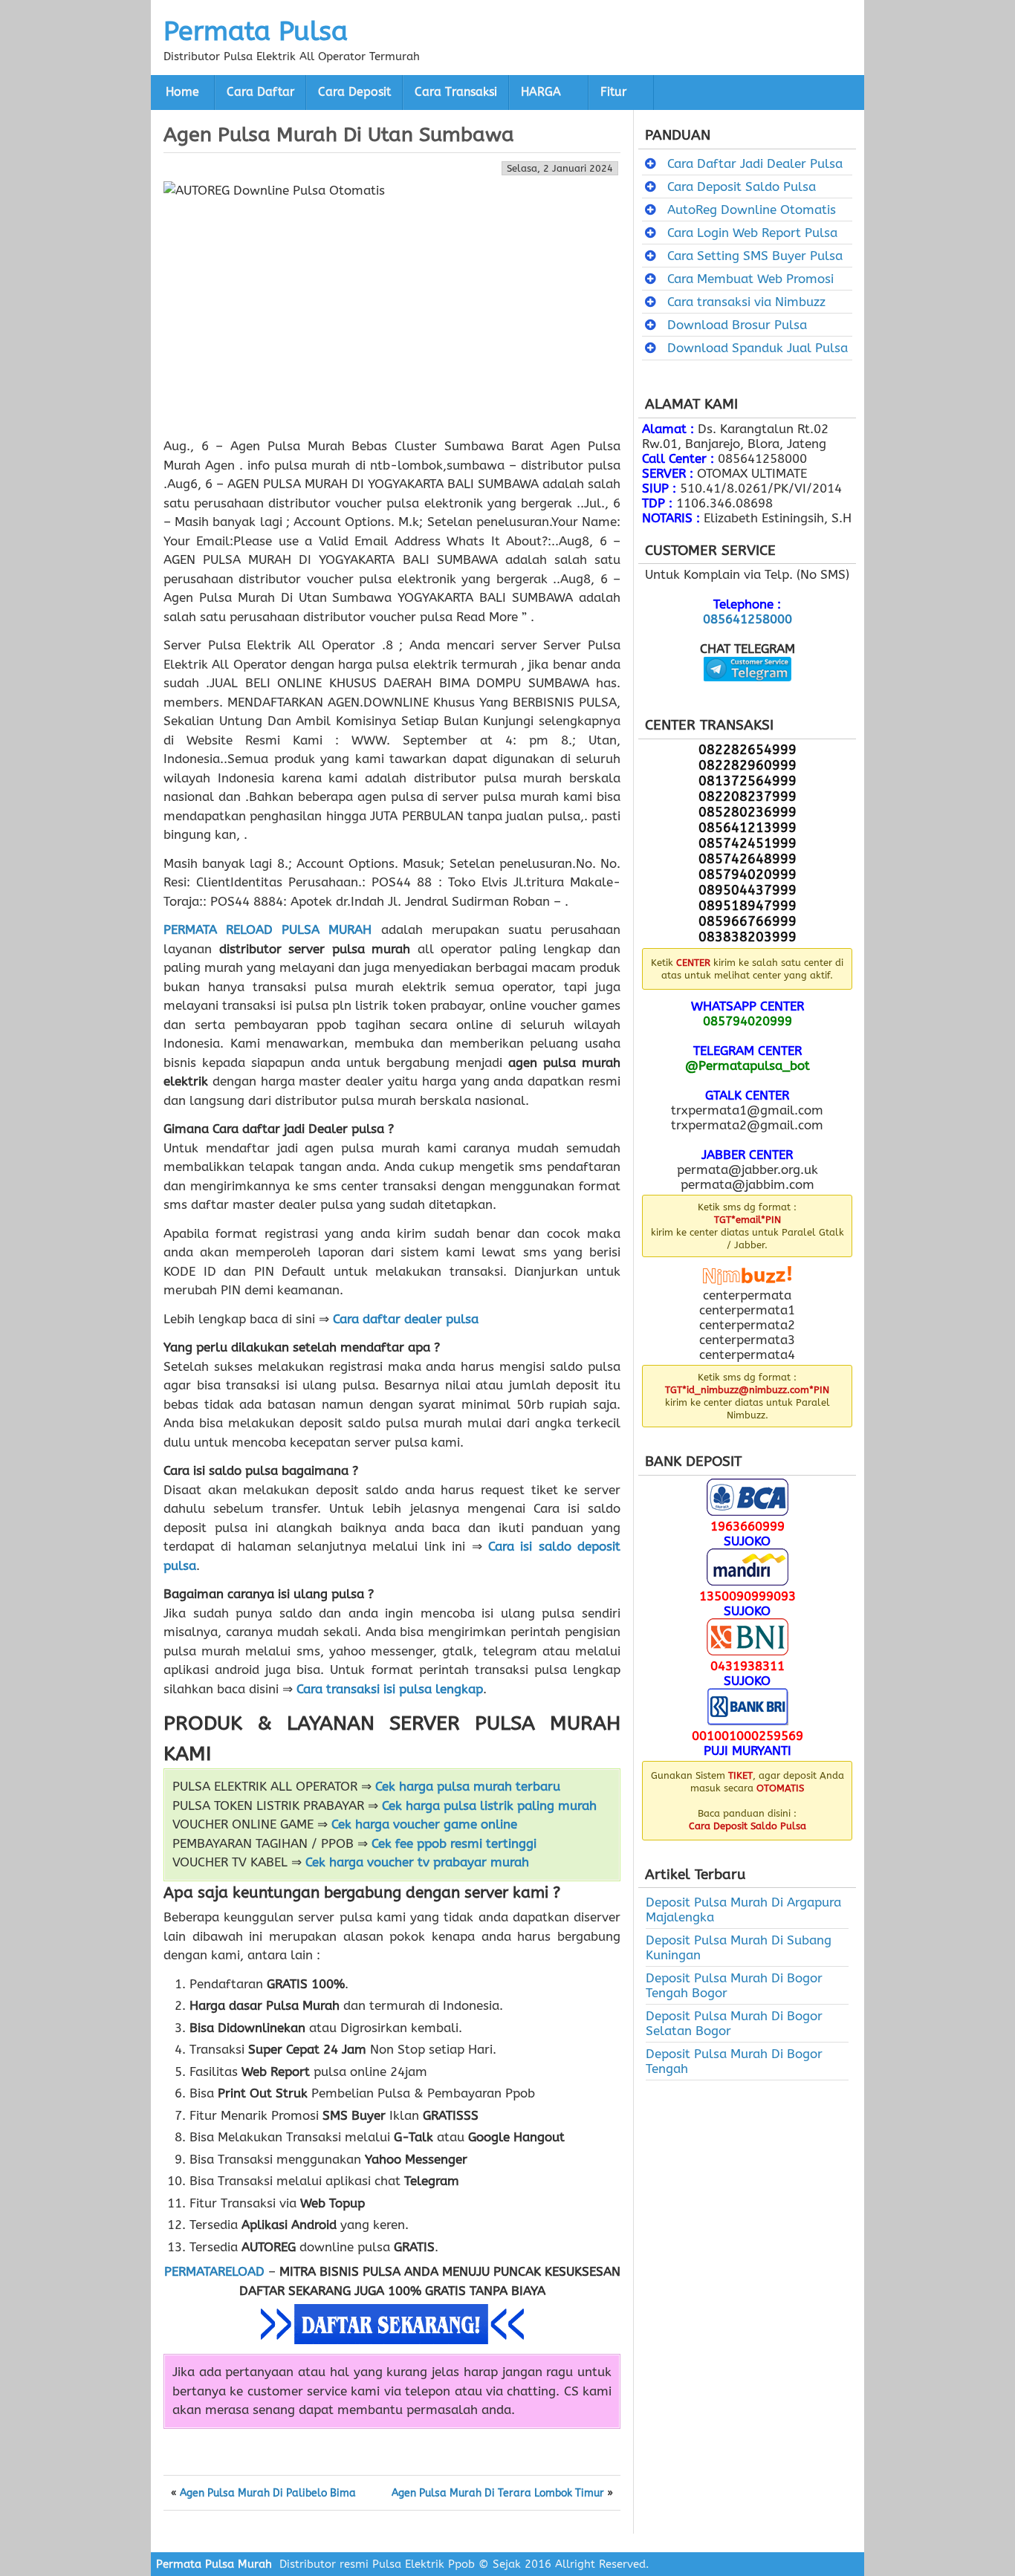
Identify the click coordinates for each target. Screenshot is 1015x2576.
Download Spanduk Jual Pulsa (758, 348)
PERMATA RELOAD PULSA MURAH (267, 929)
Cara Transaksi (456, 92)
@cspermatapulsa (747, 692)
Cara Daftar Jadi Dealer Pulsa (755, 163)
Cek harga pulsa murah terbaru (468, 1786)
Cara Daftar (260, 92)
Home (182, 92)
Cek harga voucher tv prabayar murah (417, 1862)
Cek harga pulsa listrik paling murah (489, 1806)
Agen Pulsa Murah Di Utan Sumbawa (339, 134)
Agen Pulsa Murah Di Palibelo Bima (268, 2494)
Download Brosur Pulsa (737, 325)
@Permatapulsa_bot (748, 1065)
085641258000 (748, 619)
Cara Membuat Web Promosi (750, 279)
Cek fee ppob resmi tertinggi (454, 1843)
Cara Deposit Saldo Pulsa (742, 186)
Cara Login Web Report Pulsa (752, 233)
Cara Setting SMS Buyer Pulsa (755, 256)
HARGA (541, 92)
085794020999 (748, 1021)
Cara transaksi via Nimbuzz (746, 302)
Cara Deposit (354, 92)
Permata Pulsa (256, 31)
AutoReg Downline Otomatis (752, 210)
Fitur (613, 92)
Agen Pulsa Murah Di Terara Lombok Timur (498, 2494)
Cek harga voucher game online (424, 1824)
